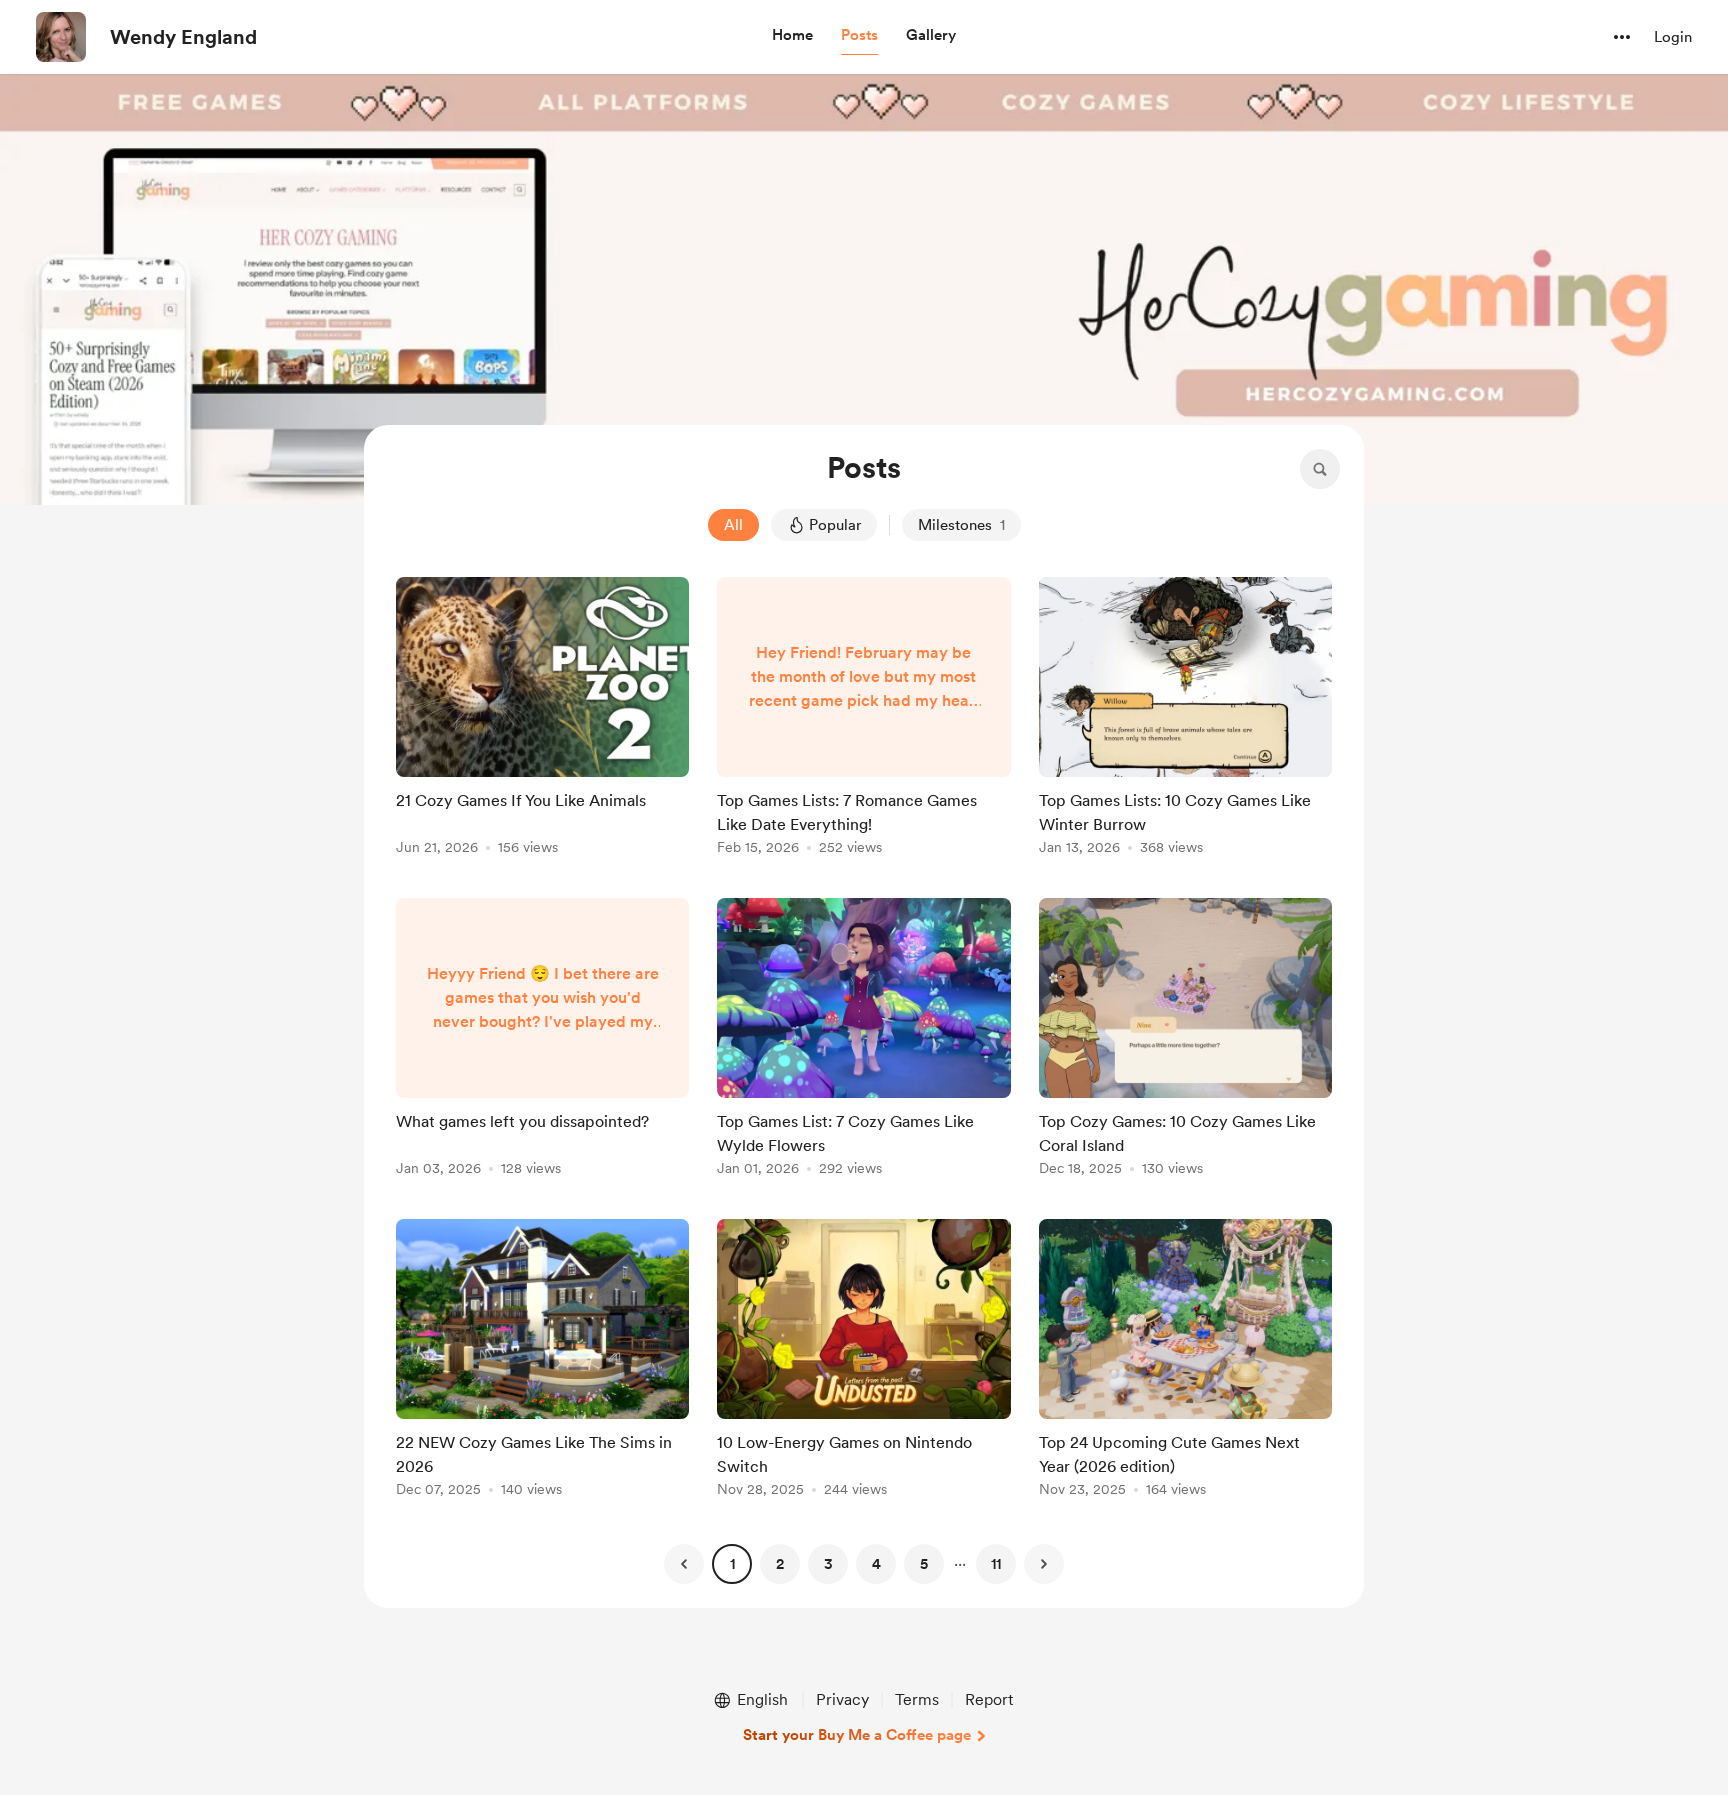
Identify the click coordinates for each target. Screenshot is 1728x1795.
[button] (792, 36)
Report (989, 1699)
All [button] (733, 525)
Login (1673, 37)
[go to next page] (1044, 1564)
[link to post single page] (542, 719)
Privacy (842, 1699)
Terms (917, 1699)
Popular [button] (835, 525)
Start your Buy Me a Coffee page (857, 1735)
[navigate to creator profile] (61, 37)
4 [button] (876, 1564)
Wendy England (183, 37)
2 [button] (780, 1564)
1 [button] (732, 1564)
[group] (542, 719)
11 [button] (996, 1564)
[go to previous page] (684, 1564)
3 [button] (828, 1564)
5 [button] (924, 1564)
